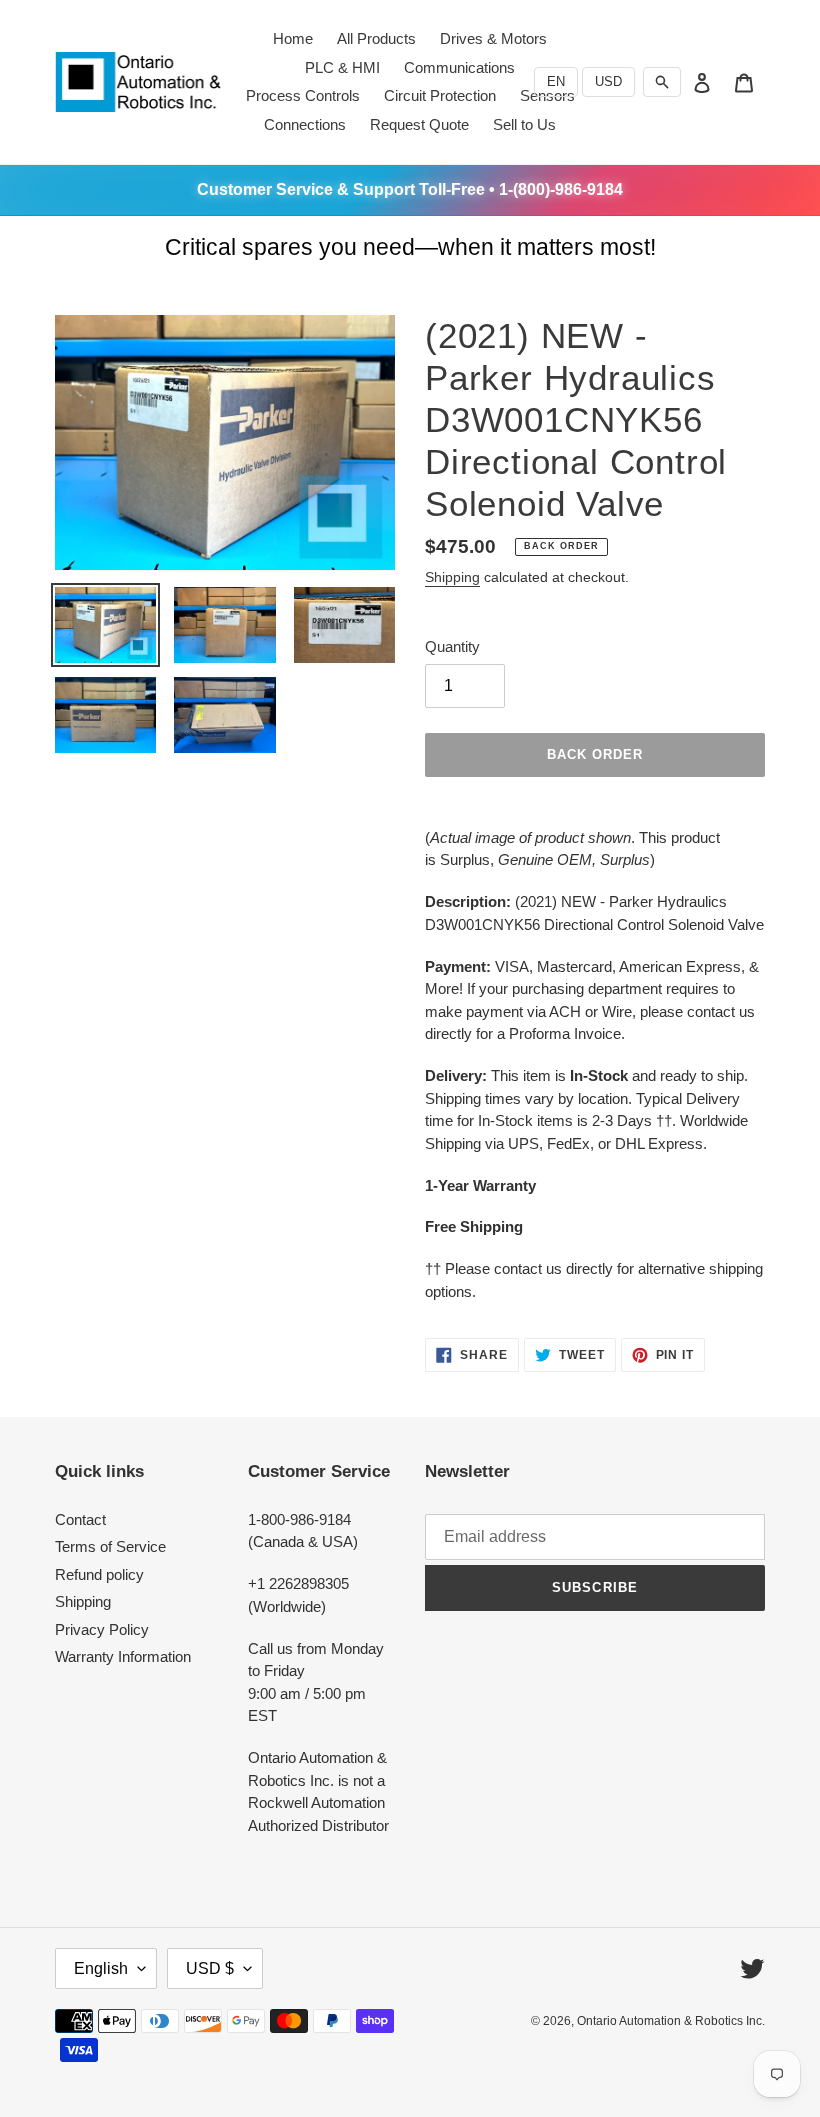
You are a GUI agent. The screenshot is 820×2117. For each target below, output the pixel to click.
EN (556, 81)
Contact (80, 1519)
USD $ (210, 1968)
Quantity (452, 646)
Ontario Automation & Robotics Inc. (671, 2021)
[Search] (662, 82)
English (101, 1968)
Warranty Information (123, 1656)
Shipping (452, 577)
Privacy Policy (102, 1629)
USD (608, 81)
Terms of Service (110, 1546)
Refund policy (99, 1574)
